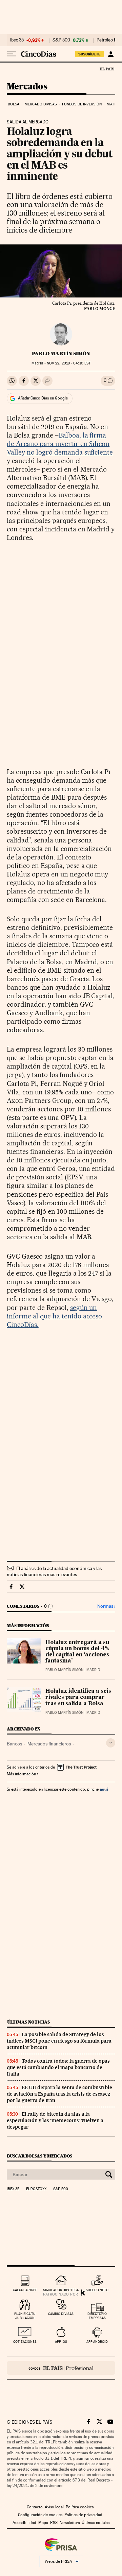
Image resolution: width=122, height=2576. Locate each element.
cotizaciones (25, 2342)
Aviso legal (54, 2507)
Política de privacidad (83, 2515)
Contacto (35, 2507)
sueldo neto (97, 2290)
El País (107, 69)
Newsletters (70, 2523)
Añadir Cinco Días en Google (43, 398)
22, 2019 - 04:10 (69, 363)
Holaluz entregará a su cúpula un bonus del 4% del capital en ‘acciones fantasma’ (77, 1652)
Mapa (43, 2523)
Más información (21, 1774)
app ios (61, 2342)
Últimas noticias (28, 2022)
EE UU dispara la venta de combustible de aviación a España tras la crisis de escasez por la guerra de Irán (59, 2094)
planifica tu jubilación (25, 2316)
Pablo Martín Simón (61, 354)
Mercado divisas (41, 104)
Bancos (14, 1744)
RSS (54, 2523)
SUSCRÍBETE (89, 54)
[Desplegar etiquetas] (111, 1743)
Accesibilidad (24, 2523)
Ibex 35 (17, 40)
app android (97, 2342)
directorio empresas (97, 2316)
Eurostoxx (36, 2189)
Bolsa (14, 104)
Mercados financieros (49, 1744)
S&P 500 (61, 40)
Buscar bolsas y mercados (39, 2156)
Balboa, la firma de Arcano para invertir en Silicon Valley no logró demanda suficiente (60, 444)
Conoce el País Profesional (61, 2368)
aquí (104, 1789)
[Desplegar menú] (12, 54)
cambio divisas (61, 2314)
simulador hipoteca (61, 2290)
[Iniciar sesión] (111, 54)
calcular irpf (25, 2290)
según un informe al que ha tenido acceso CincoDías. (54, 1316)
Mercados (27, 87)
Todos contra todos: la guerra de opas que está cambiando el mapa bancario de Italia (58, 2067)
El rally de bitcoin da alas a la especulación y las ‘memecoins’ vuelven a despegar (55, 2120)
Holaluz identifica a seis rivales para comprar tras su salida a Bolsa (78, 1698)
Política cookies (80, 2507)
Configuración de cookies (40, 2515)
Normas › (106, 1606)
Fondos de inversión (82, 104)
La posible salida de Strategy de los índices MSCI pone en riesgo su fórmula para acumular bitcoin (59, 2041)
